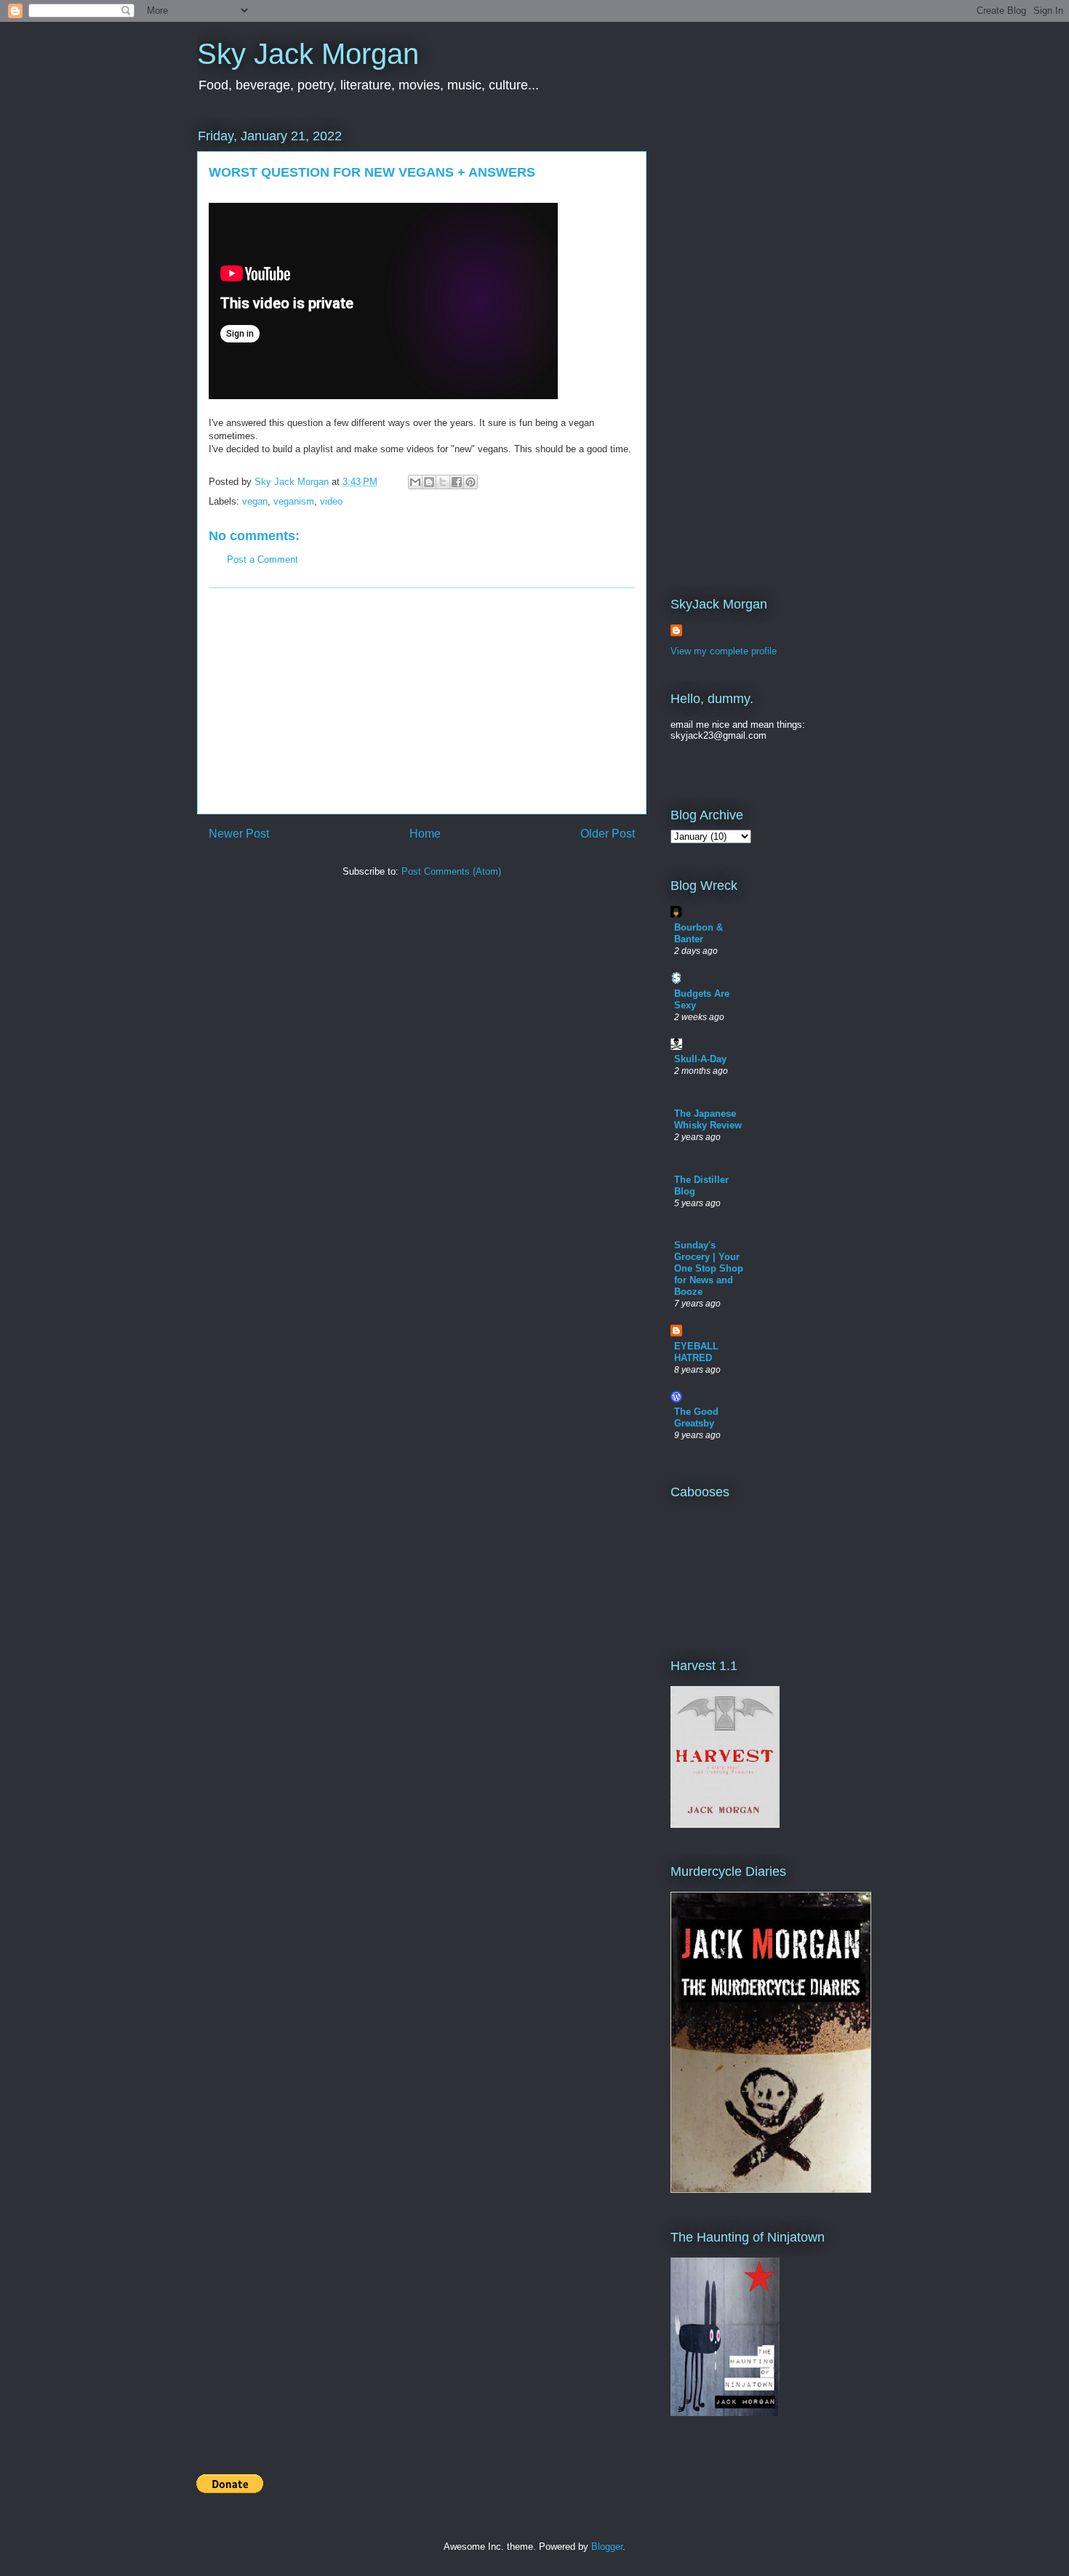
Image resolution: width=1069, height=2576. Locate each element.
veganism (294, 501)
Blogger (607, 2547)
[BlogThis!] (429, 482)
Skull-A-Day (700, 1059)
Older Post (608, 834)
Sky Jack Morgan (308, 54)
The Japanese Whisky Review (708, 1119)
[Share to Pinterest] (471, 482)
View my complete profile (724, 651)
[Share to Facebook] (457, 482)
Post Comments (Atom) (451, 871)
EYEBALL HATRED (696, 1352)
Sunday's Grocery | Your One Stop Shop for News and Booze (709, 1268)
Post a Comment (263, 559)
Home (425, 834)
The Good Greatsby (696, 1417)
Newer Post (239, 834)
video (331, 501)
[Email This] (415, 482)
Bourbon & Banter (698, 933)
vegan (255, 501)
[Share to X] (443, 482)
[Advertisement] (422, 701)
